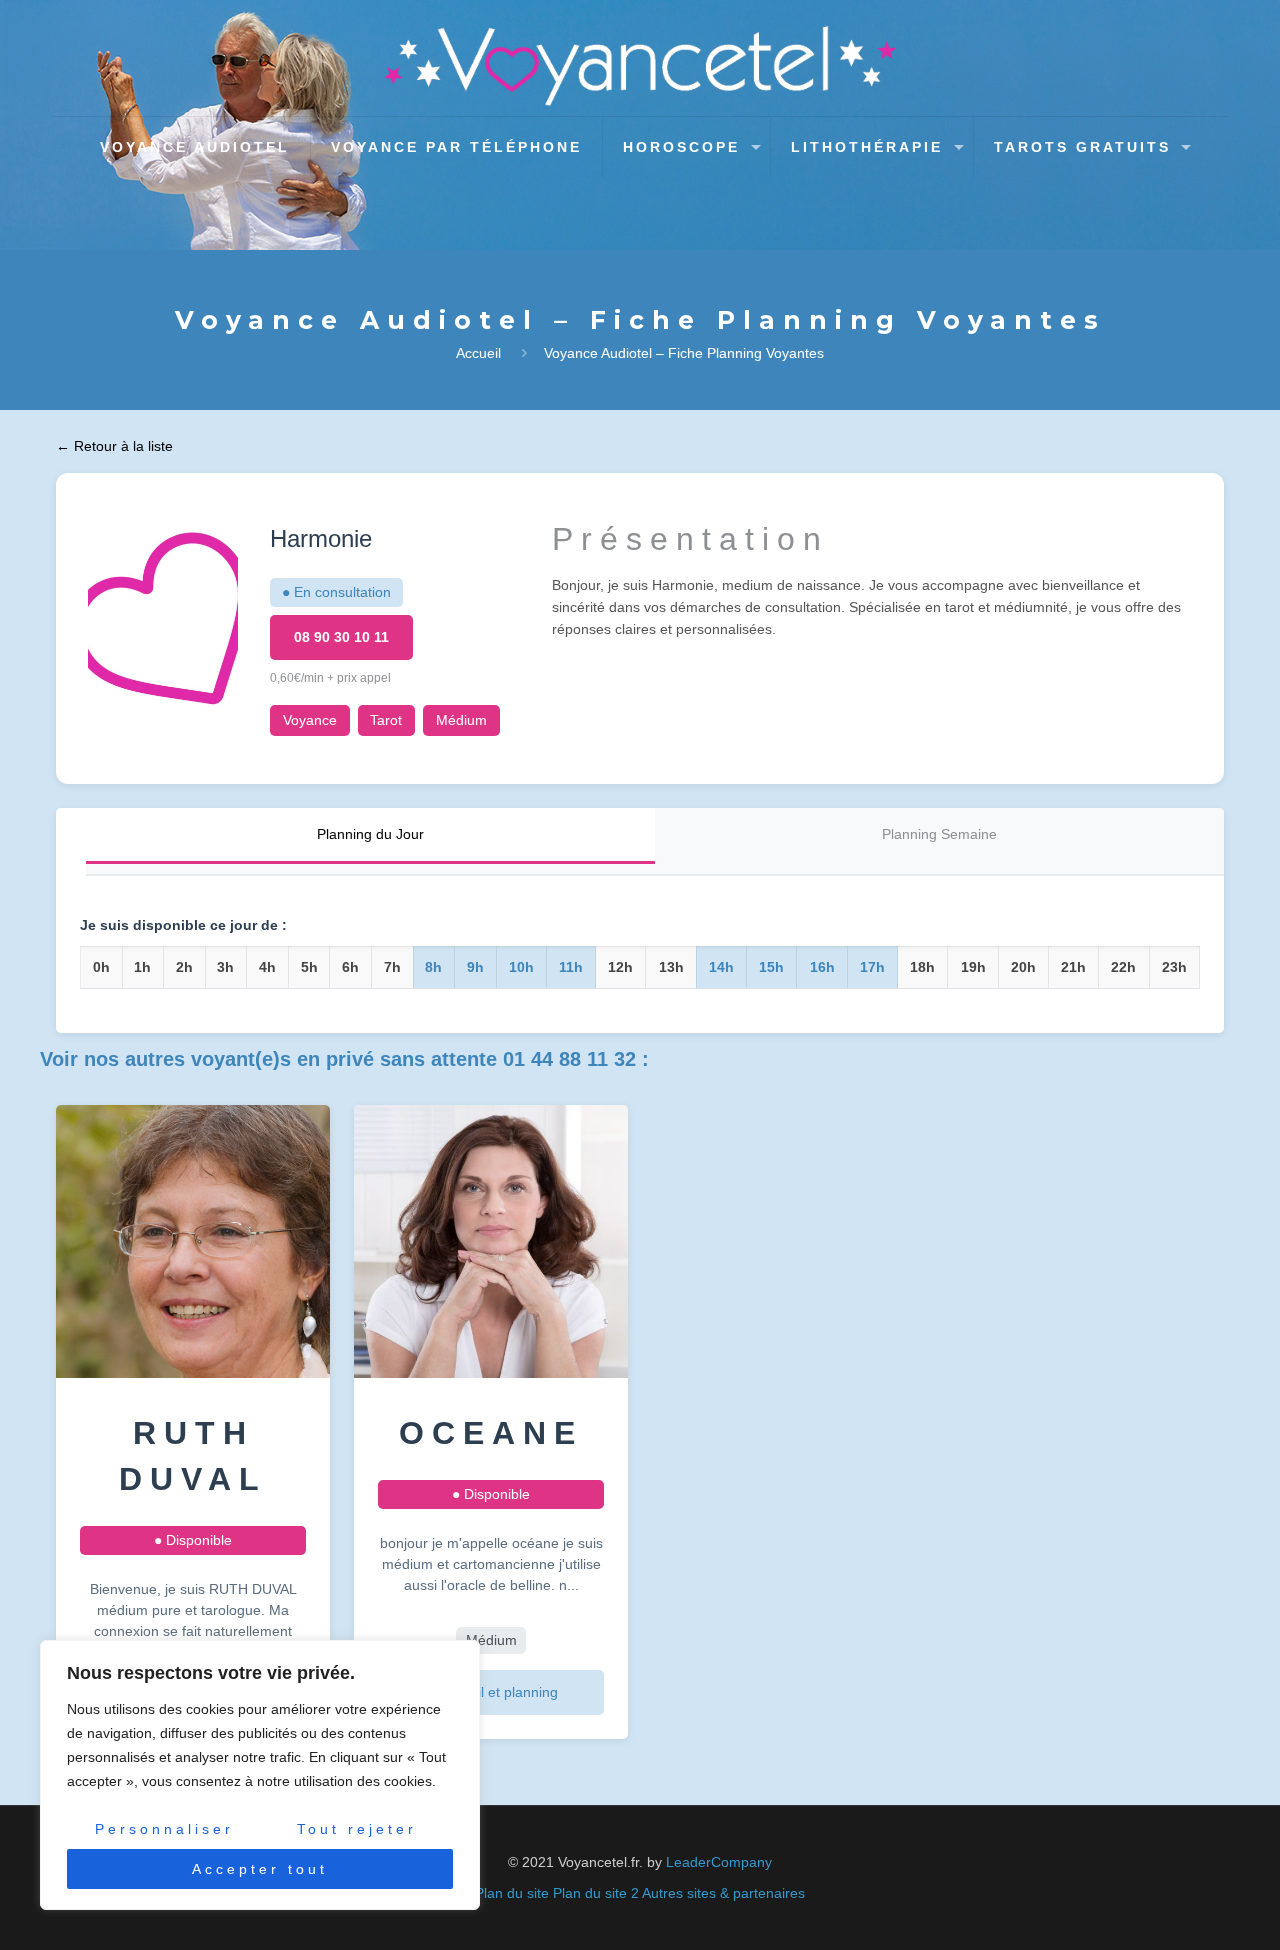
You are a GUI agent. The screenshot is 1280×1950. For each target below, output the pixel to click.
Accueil (478, 353)
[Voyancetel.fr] (640, 66)
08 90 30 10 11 (341, 637)
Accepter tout (260, 1869)
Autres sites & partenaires (723, 1893)
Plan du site (512, 1893)
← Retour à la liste (114, 446)
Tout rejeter (357, 1829)
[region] (260, 1775)
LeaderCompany (719, 1862)
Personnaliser (164, 1829)
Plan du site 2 (596, 1893)
